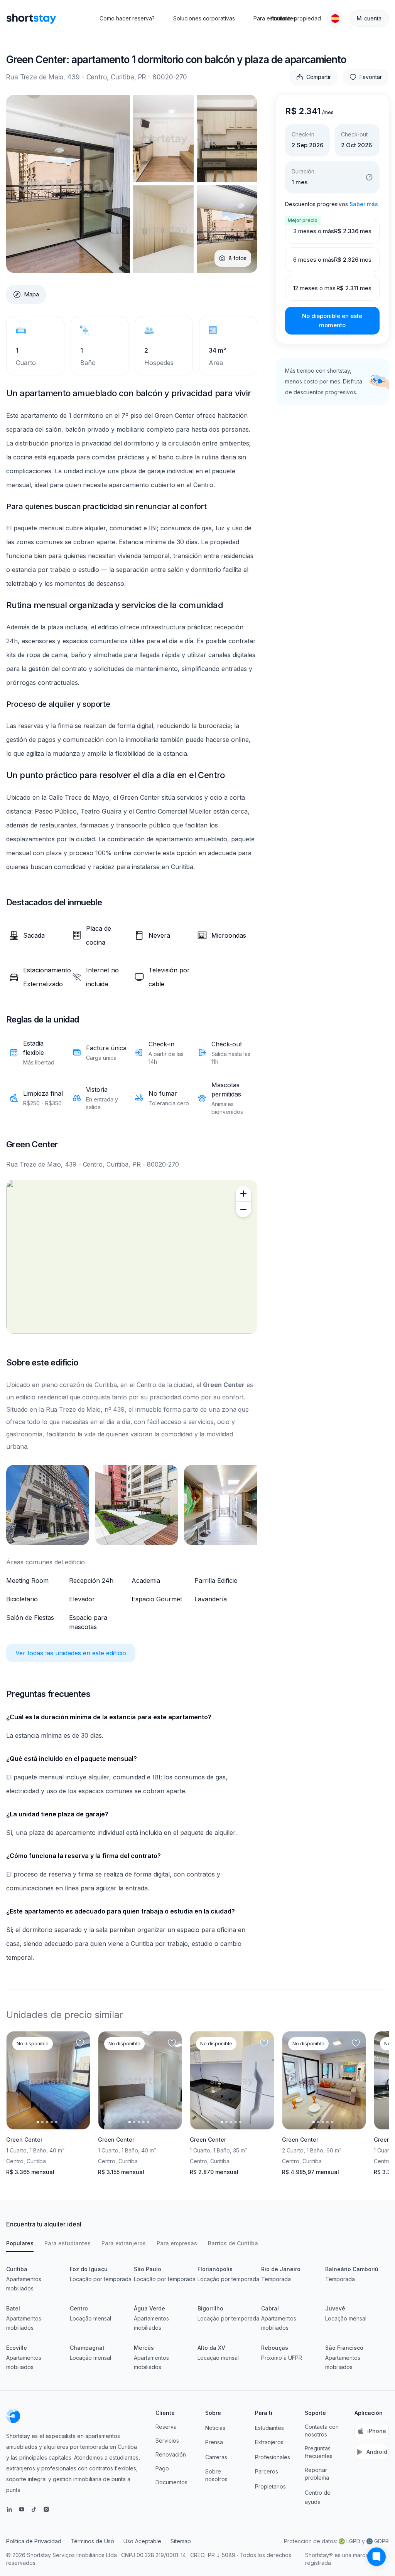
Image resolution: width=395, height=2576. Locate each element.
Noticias (215, 2428)
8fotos (237, 258)
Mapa (31, 294)
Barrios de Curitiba (233, 2243)
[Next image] (78, 2080)
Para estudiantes (68, 2243)
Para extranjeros (124, 2243)
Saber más (364, 204)
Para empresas (177, 2243)
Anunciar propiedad (296, 18)
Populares (20, 2243)
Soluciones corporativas (204, 18)
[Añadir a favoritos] (80, 2043)
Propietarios (270, 2486)
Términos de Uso (92, 2541)
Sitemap (181, 2541)
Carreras (216, 2457)
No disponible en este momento (332, 320)
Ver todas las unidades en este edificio (71, 1653)
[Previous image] (19, 2080)
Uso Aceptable (142, 2541)
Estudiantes (269, 2428)
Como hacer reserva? (127, 18)
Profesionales (273, 2457)
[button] (335, 18)
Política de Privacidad (34, 2541)
